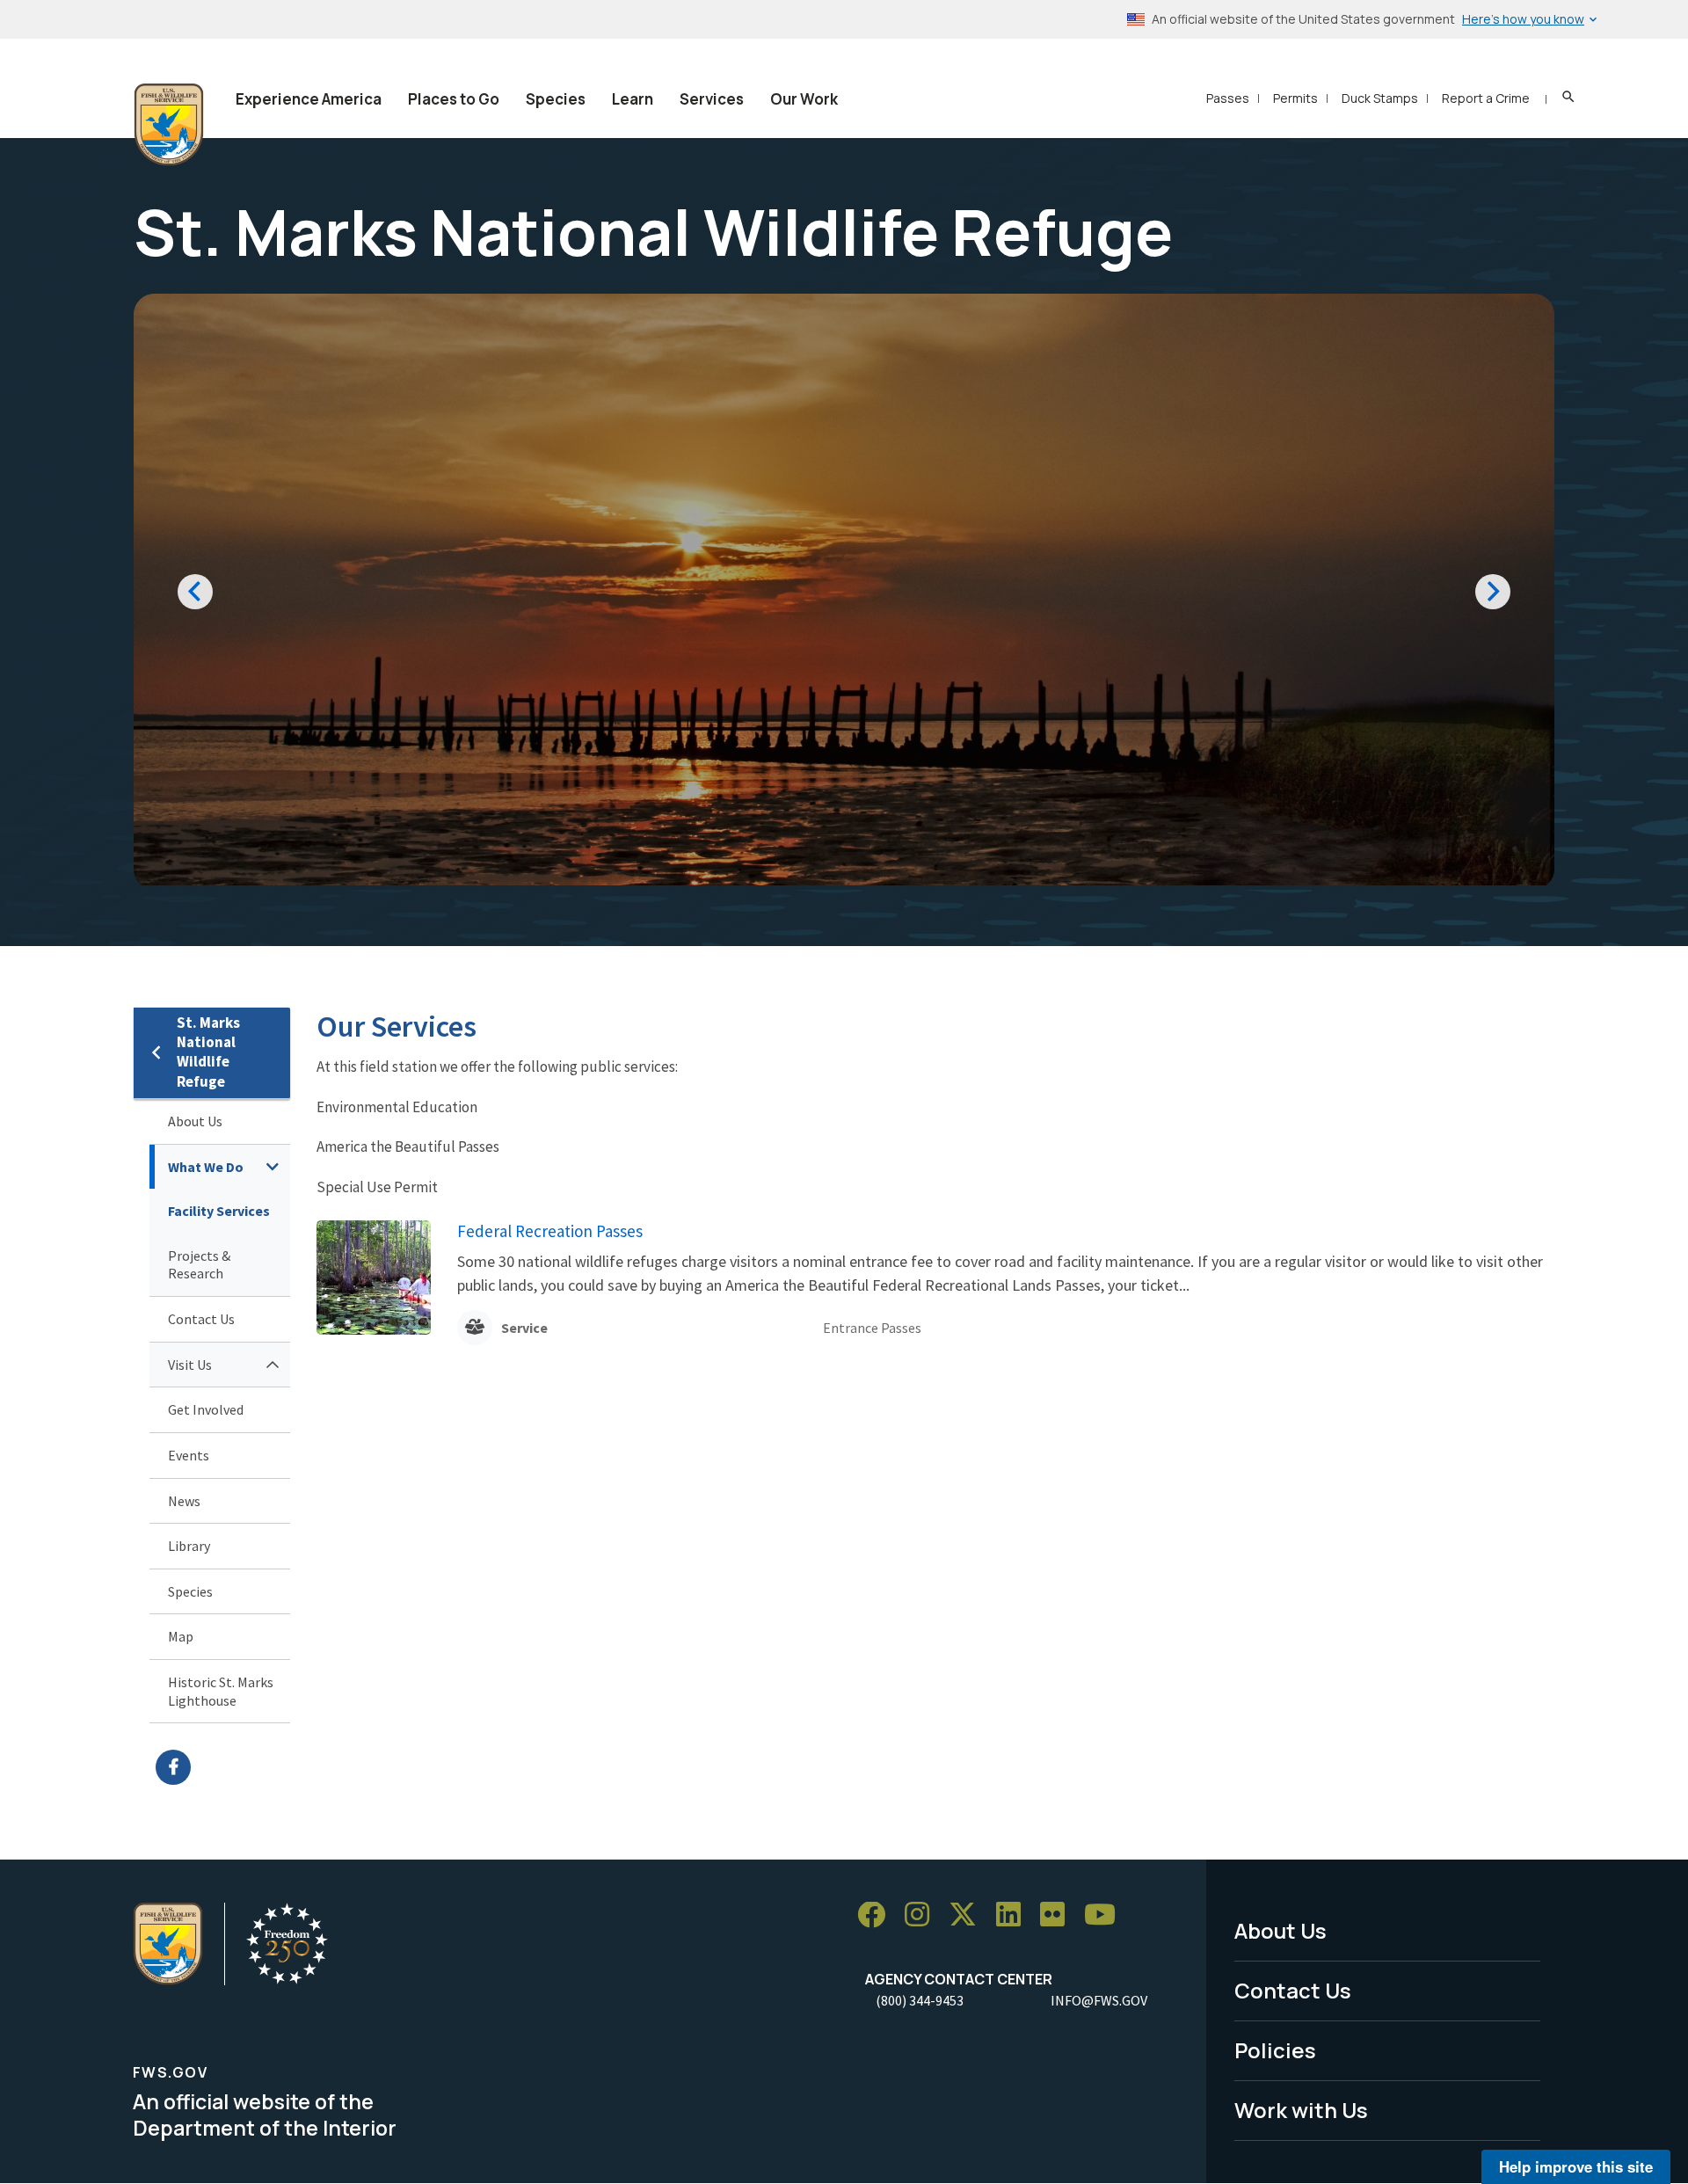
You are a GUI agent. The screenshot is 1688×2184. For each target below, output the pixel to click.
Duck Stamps (1380, 98)
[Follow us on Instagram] (923, 1915)
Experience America (309, 99)
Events (189, 1455)
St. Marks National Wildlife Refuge (208, 1052)
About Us (195, 1121)
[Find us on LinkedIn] (1015, 1915)
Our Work (804, 99)
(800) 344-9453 (920, 2000)
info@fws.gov (1099, 2000)
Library (189, 1546)
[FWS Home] (169, 125)
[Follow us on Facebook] (877, 1915)
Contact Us (201, 1319)
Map (181, 1636)
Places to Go (454, 99)
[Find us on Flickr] (1059, 1915)
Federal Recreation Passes (550, 1231)
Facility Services (219, 1211)
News (184, 1501)
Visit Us (190, 1365)
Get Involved (206, 1409)
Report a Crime (1486, 98)
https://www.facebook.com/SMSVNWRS (223, 1767)
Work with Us (1301, 2110)
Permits (1295, 98)
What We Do (206, 1167)
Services (712, 99)
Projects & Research (199, 1265)
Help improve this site (1576, 2166)
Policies (1275, 2050)
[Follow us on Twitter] (969, 1915)
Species (556, 99)
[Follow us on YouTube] (1106, 1915)
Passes (1228, 98)
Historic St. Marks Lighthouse (221, 1691)
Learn (633, 99)
